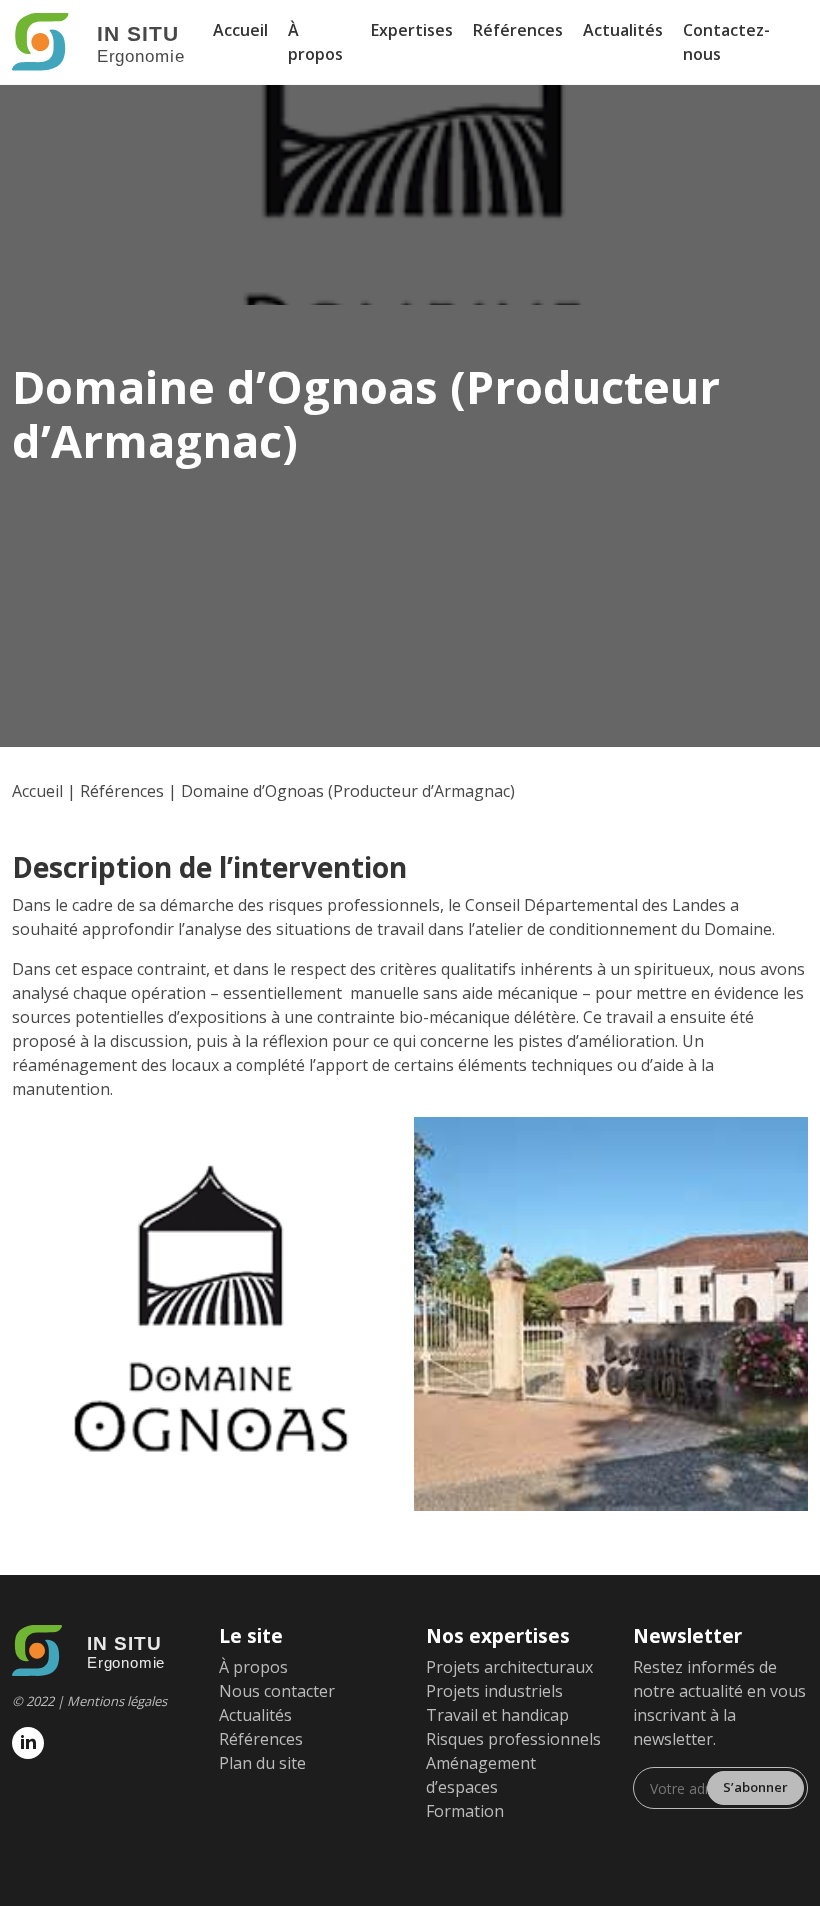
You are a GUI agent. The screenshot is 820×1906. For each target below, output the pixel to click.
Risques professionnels (513, 1739)
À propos (315, 42)
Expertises (412, 30)
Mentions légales (117, 1701)
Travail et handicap (497, 1715)
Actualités (623, 30)
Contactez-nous (726, 42)
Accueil (240, 30)
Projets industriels (494, 1691)
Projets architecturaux (509, 1667)
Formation (465, 1811)
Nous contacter (277, 1691)
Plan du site (262, 1763)
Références (518, 30)
